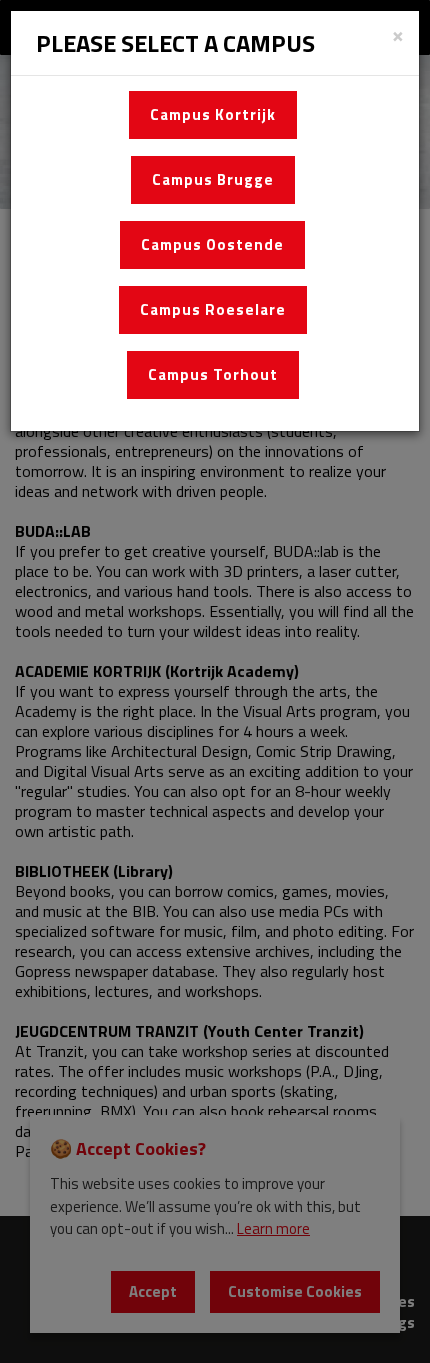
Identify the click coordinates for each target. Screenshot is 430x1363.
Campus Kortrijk (213, 114)
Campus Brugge (213, 179)
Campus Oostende (212, 244)
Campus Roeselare (213, 309)
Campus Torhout (213, 374)
